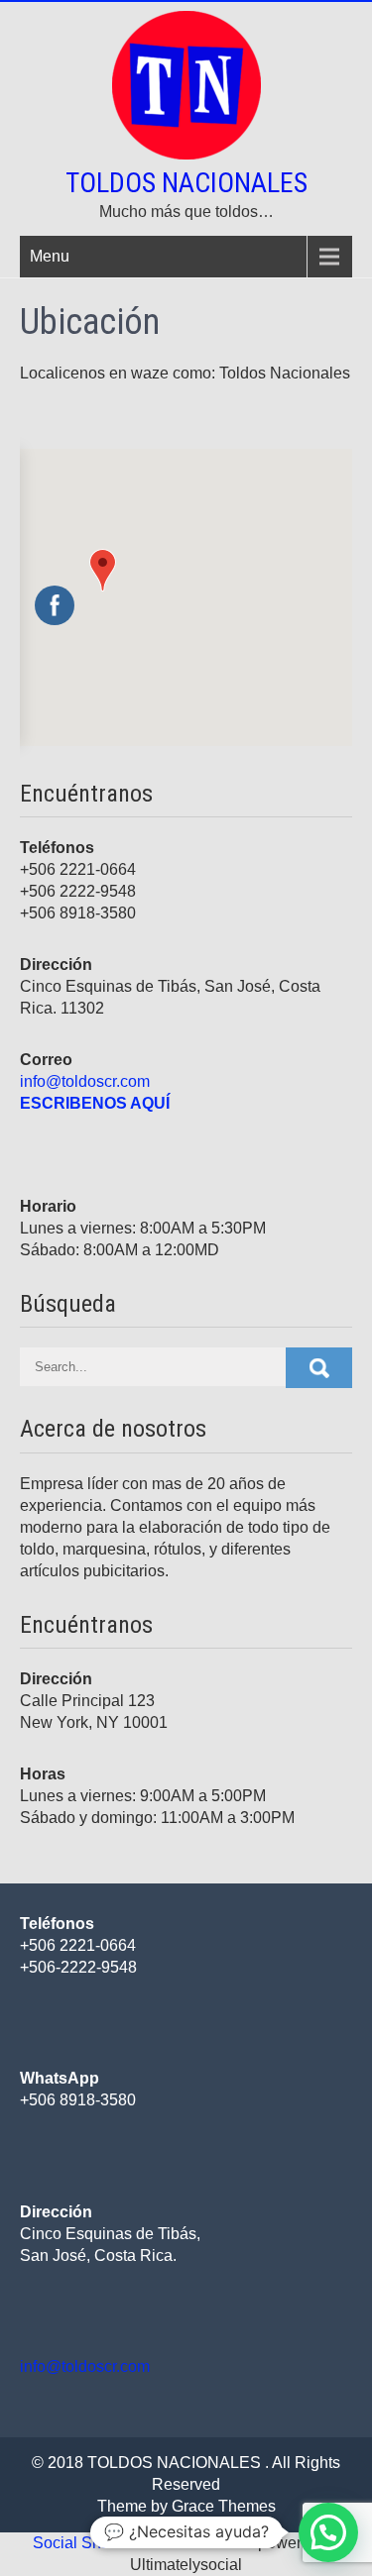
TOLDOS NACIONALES (186, 183)
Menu (50, 256)
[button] (103, 570)
